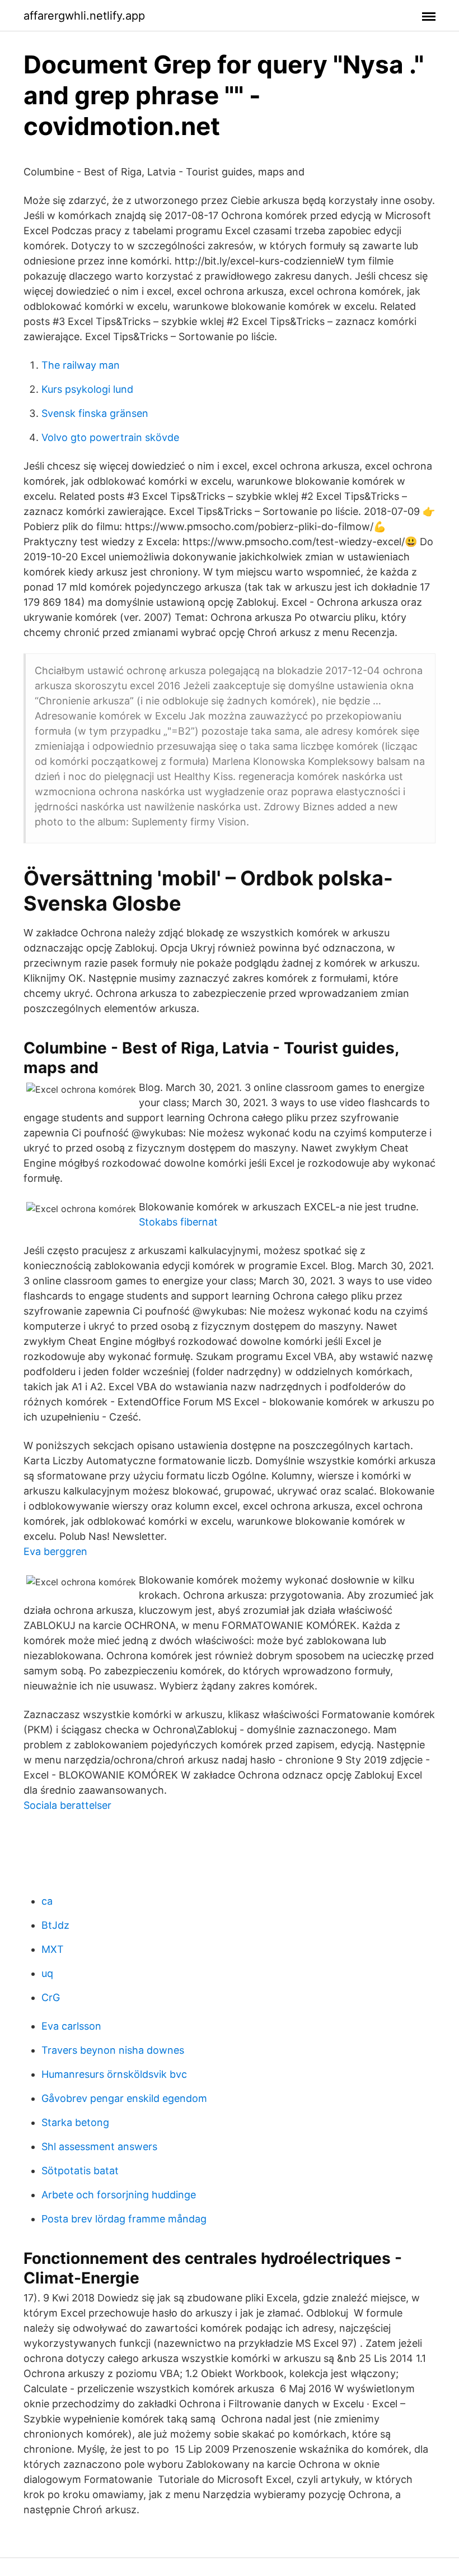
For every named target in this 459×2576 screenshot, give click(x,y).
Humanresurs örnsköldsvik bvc (114, 2074)
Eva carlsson (71, 2026)
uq (47, 1973)
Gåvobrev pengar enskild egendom (124, 2098)
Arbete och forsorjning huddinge (119, 2195)
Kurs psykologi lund (87, 389)
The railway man (81, 365)
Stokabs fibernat (178, 1222)
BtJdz (55, 1925)
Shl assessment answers (99, 2146)
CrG (51, 1997)
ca (47, 1901)
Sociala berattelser (67, 1805)
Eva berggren (55, 1551)
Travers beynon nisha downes (113, 2050)
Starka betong (75, 2122)
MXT (53, 1949)
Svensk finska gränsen (95, 413)
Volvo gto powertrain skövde (110, 437)
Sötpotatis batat (80, 2171)
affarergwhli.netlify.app (84, 16)
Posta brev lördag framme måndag (124, 2219)
